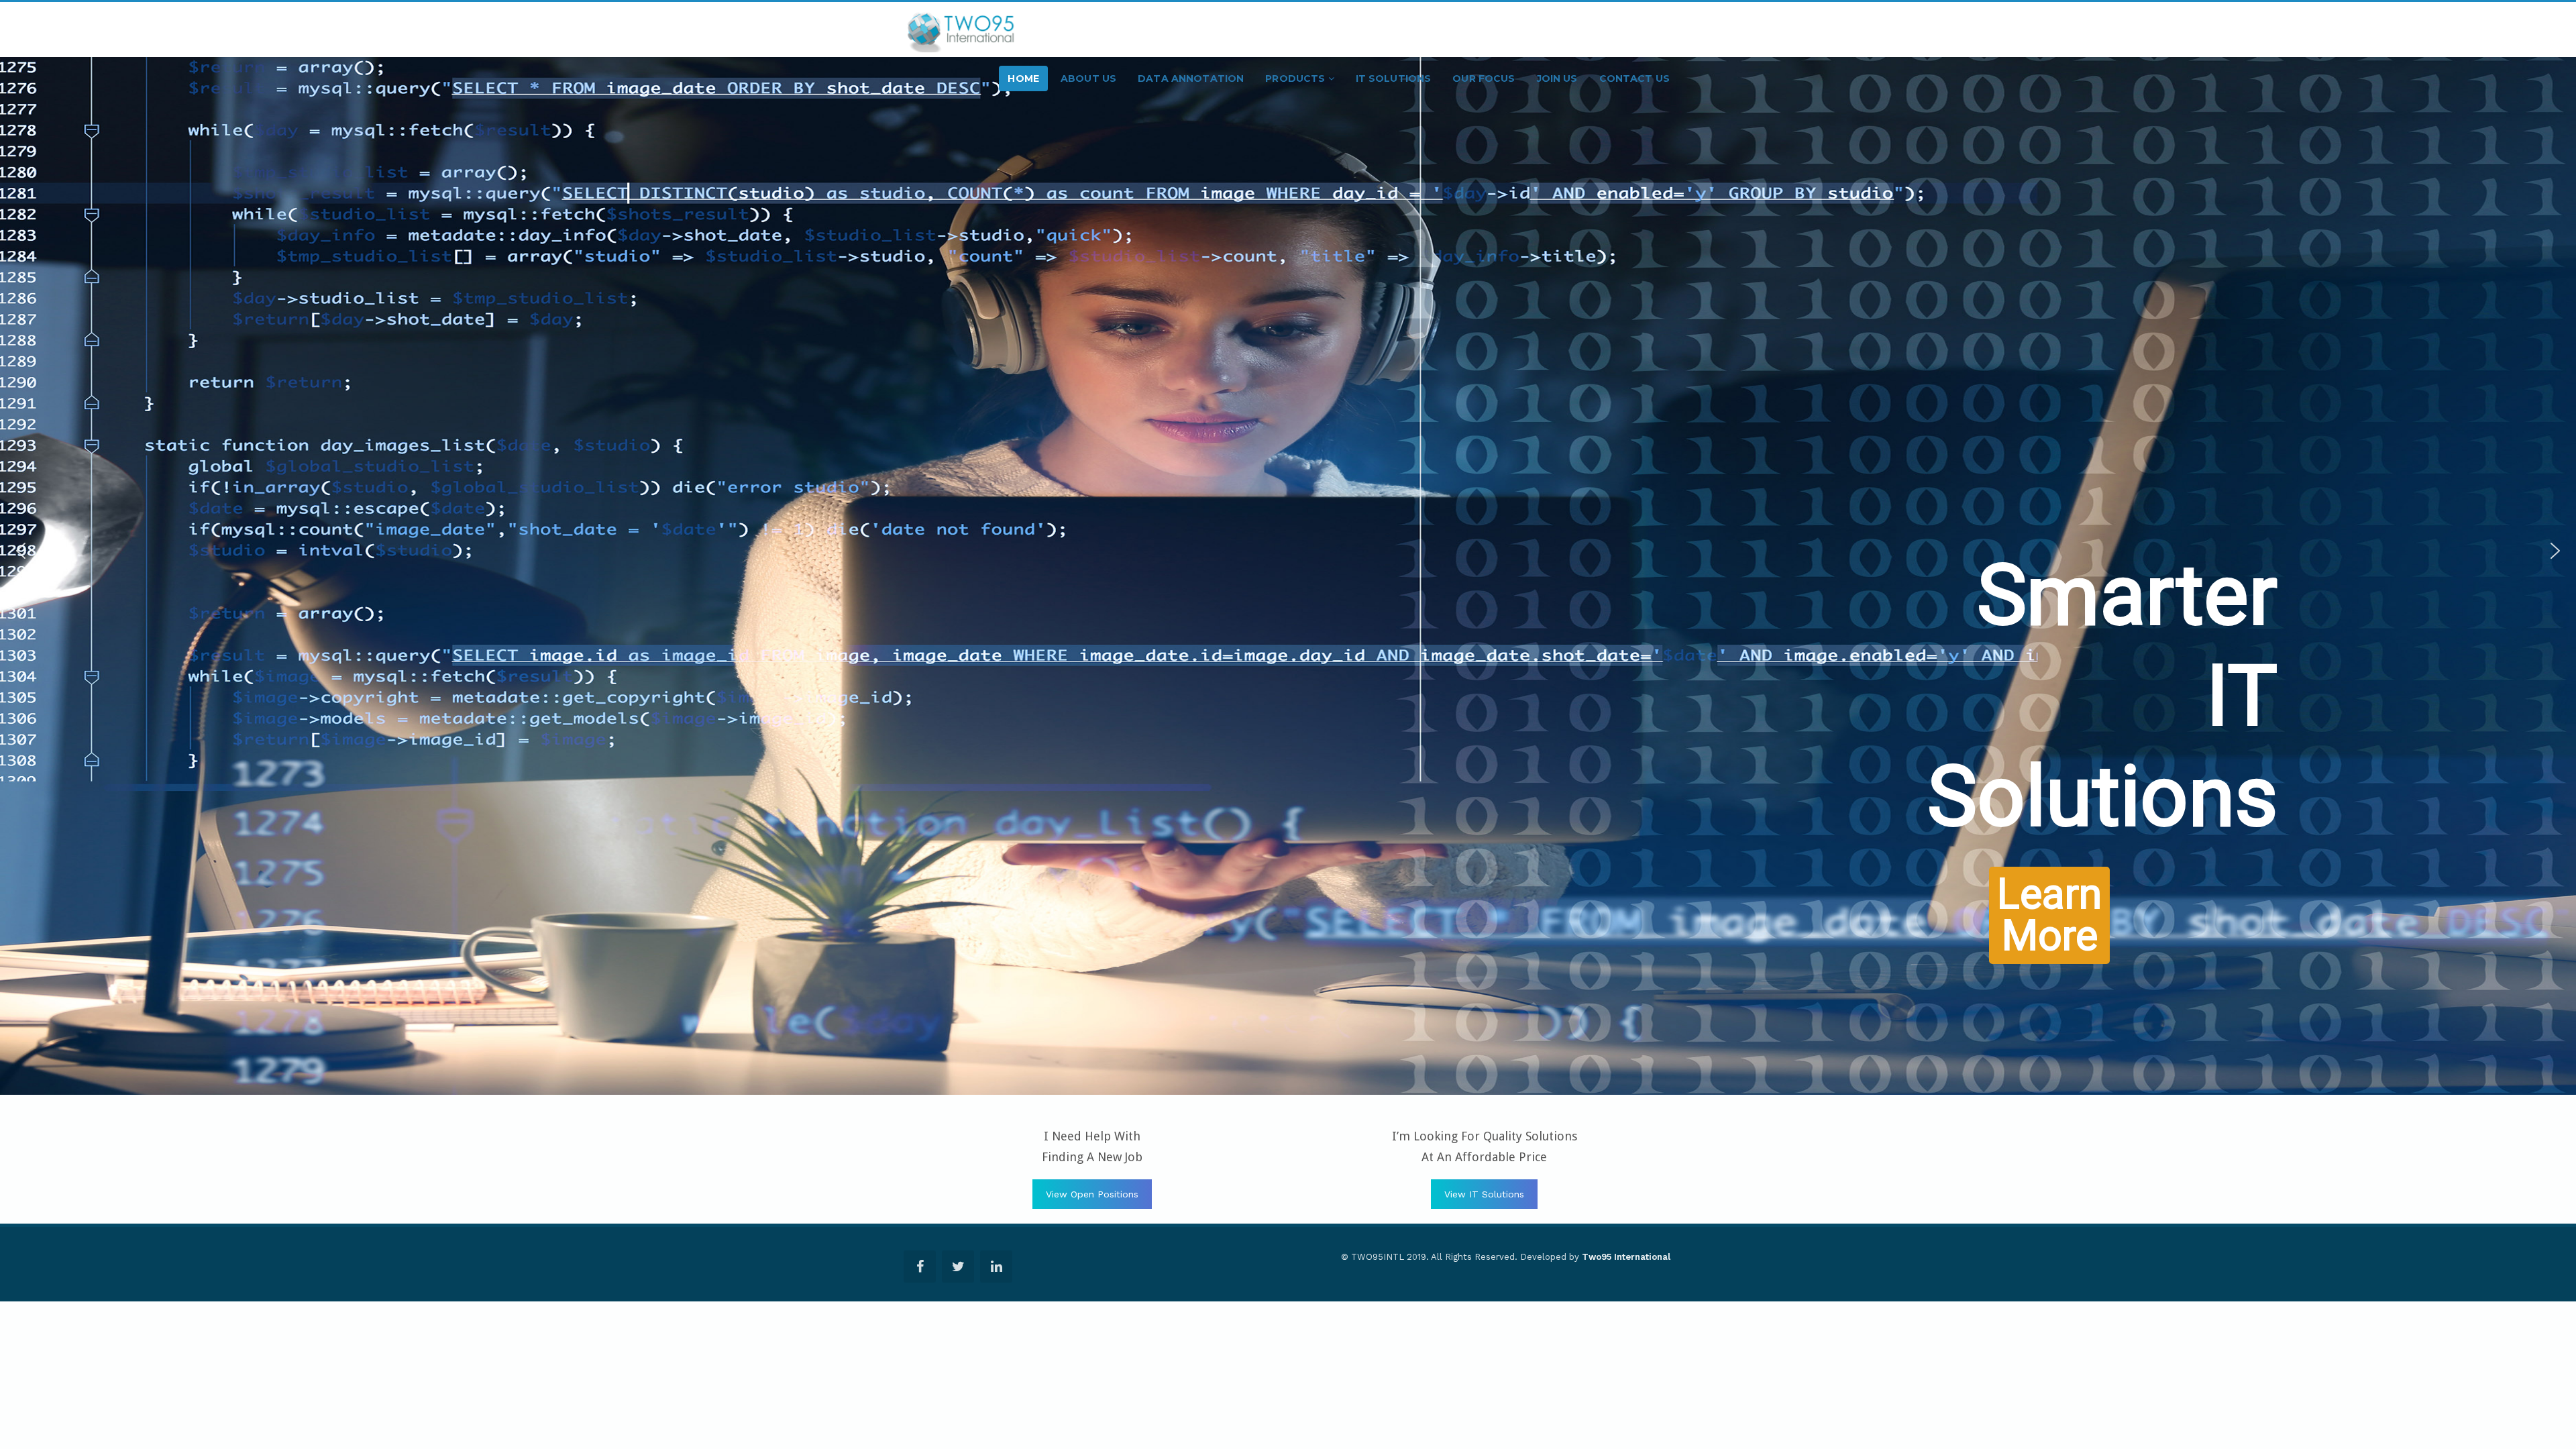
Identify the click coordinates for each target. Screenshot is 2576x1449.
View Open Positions (1092, 1194)
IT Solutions (1394, 78)
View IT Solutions (1484, 1194)
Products (1296, 78)
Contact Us (1634, 78)
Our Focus (1484, 78)
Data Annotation (1191, 78)
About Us (1088, 78)
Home (1023, 78)
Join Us (1557, 78)
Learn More (2160, 661)
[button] (21, 558)
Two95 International (1626, 1257)
